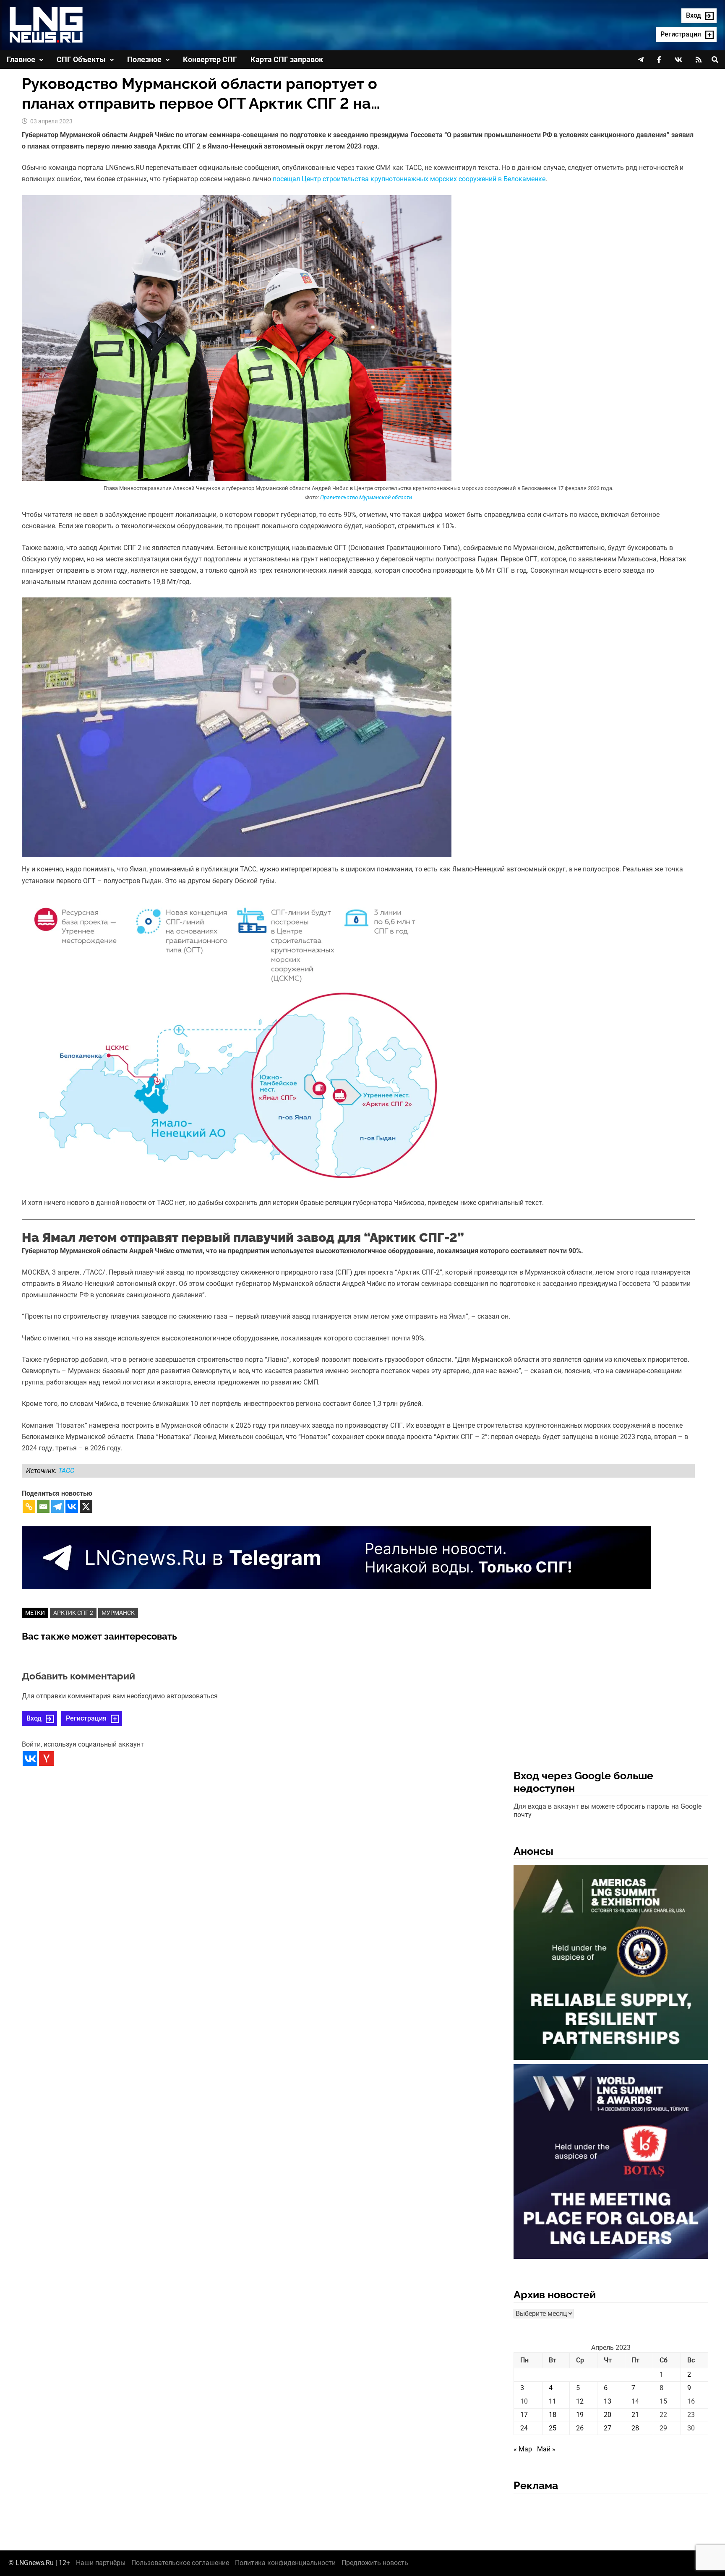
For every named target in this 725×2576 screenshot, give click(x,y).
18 (553, 2415)
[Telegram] (57, 1507)
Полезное (144, 59)
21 (635, 2415)
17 (524, 2415)
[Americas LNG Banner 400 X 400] (611, 1964)
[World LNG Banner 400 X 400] (611, 2163)
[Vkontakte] (72, 1507)
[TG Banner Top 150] (336, 1558)
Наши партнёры (101, 2563)
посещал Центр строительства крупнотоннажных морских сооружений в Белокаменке (409, 179)
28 (635, 2428)
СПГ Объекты (81, 59)
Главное (21, 59)
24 (524, 2428)
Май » (546, 2449)
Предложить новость (375, 2563)
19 (580, 2415)
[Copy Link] (29, 1507)
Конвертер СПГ (210, 59)
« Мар (523, 2449)
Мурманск (118, 1613)
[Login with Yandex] (46, 1759)
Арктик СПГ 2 (73, 1613)
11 (553, 2401)
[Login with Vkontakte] (30, 1759)
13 (608, 2401)
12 (580, 2401)
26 (580, 2428)
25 (553, 2428)
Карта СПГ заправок (287, 59)
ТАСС (66, 1471)
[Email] (43, 1507)
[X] (86, 1507)
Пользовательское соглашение (180, 2563)
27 (608, 2428)
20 (608, 2415)
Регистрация (86, 1718)
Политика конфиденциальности (285, 2563)
